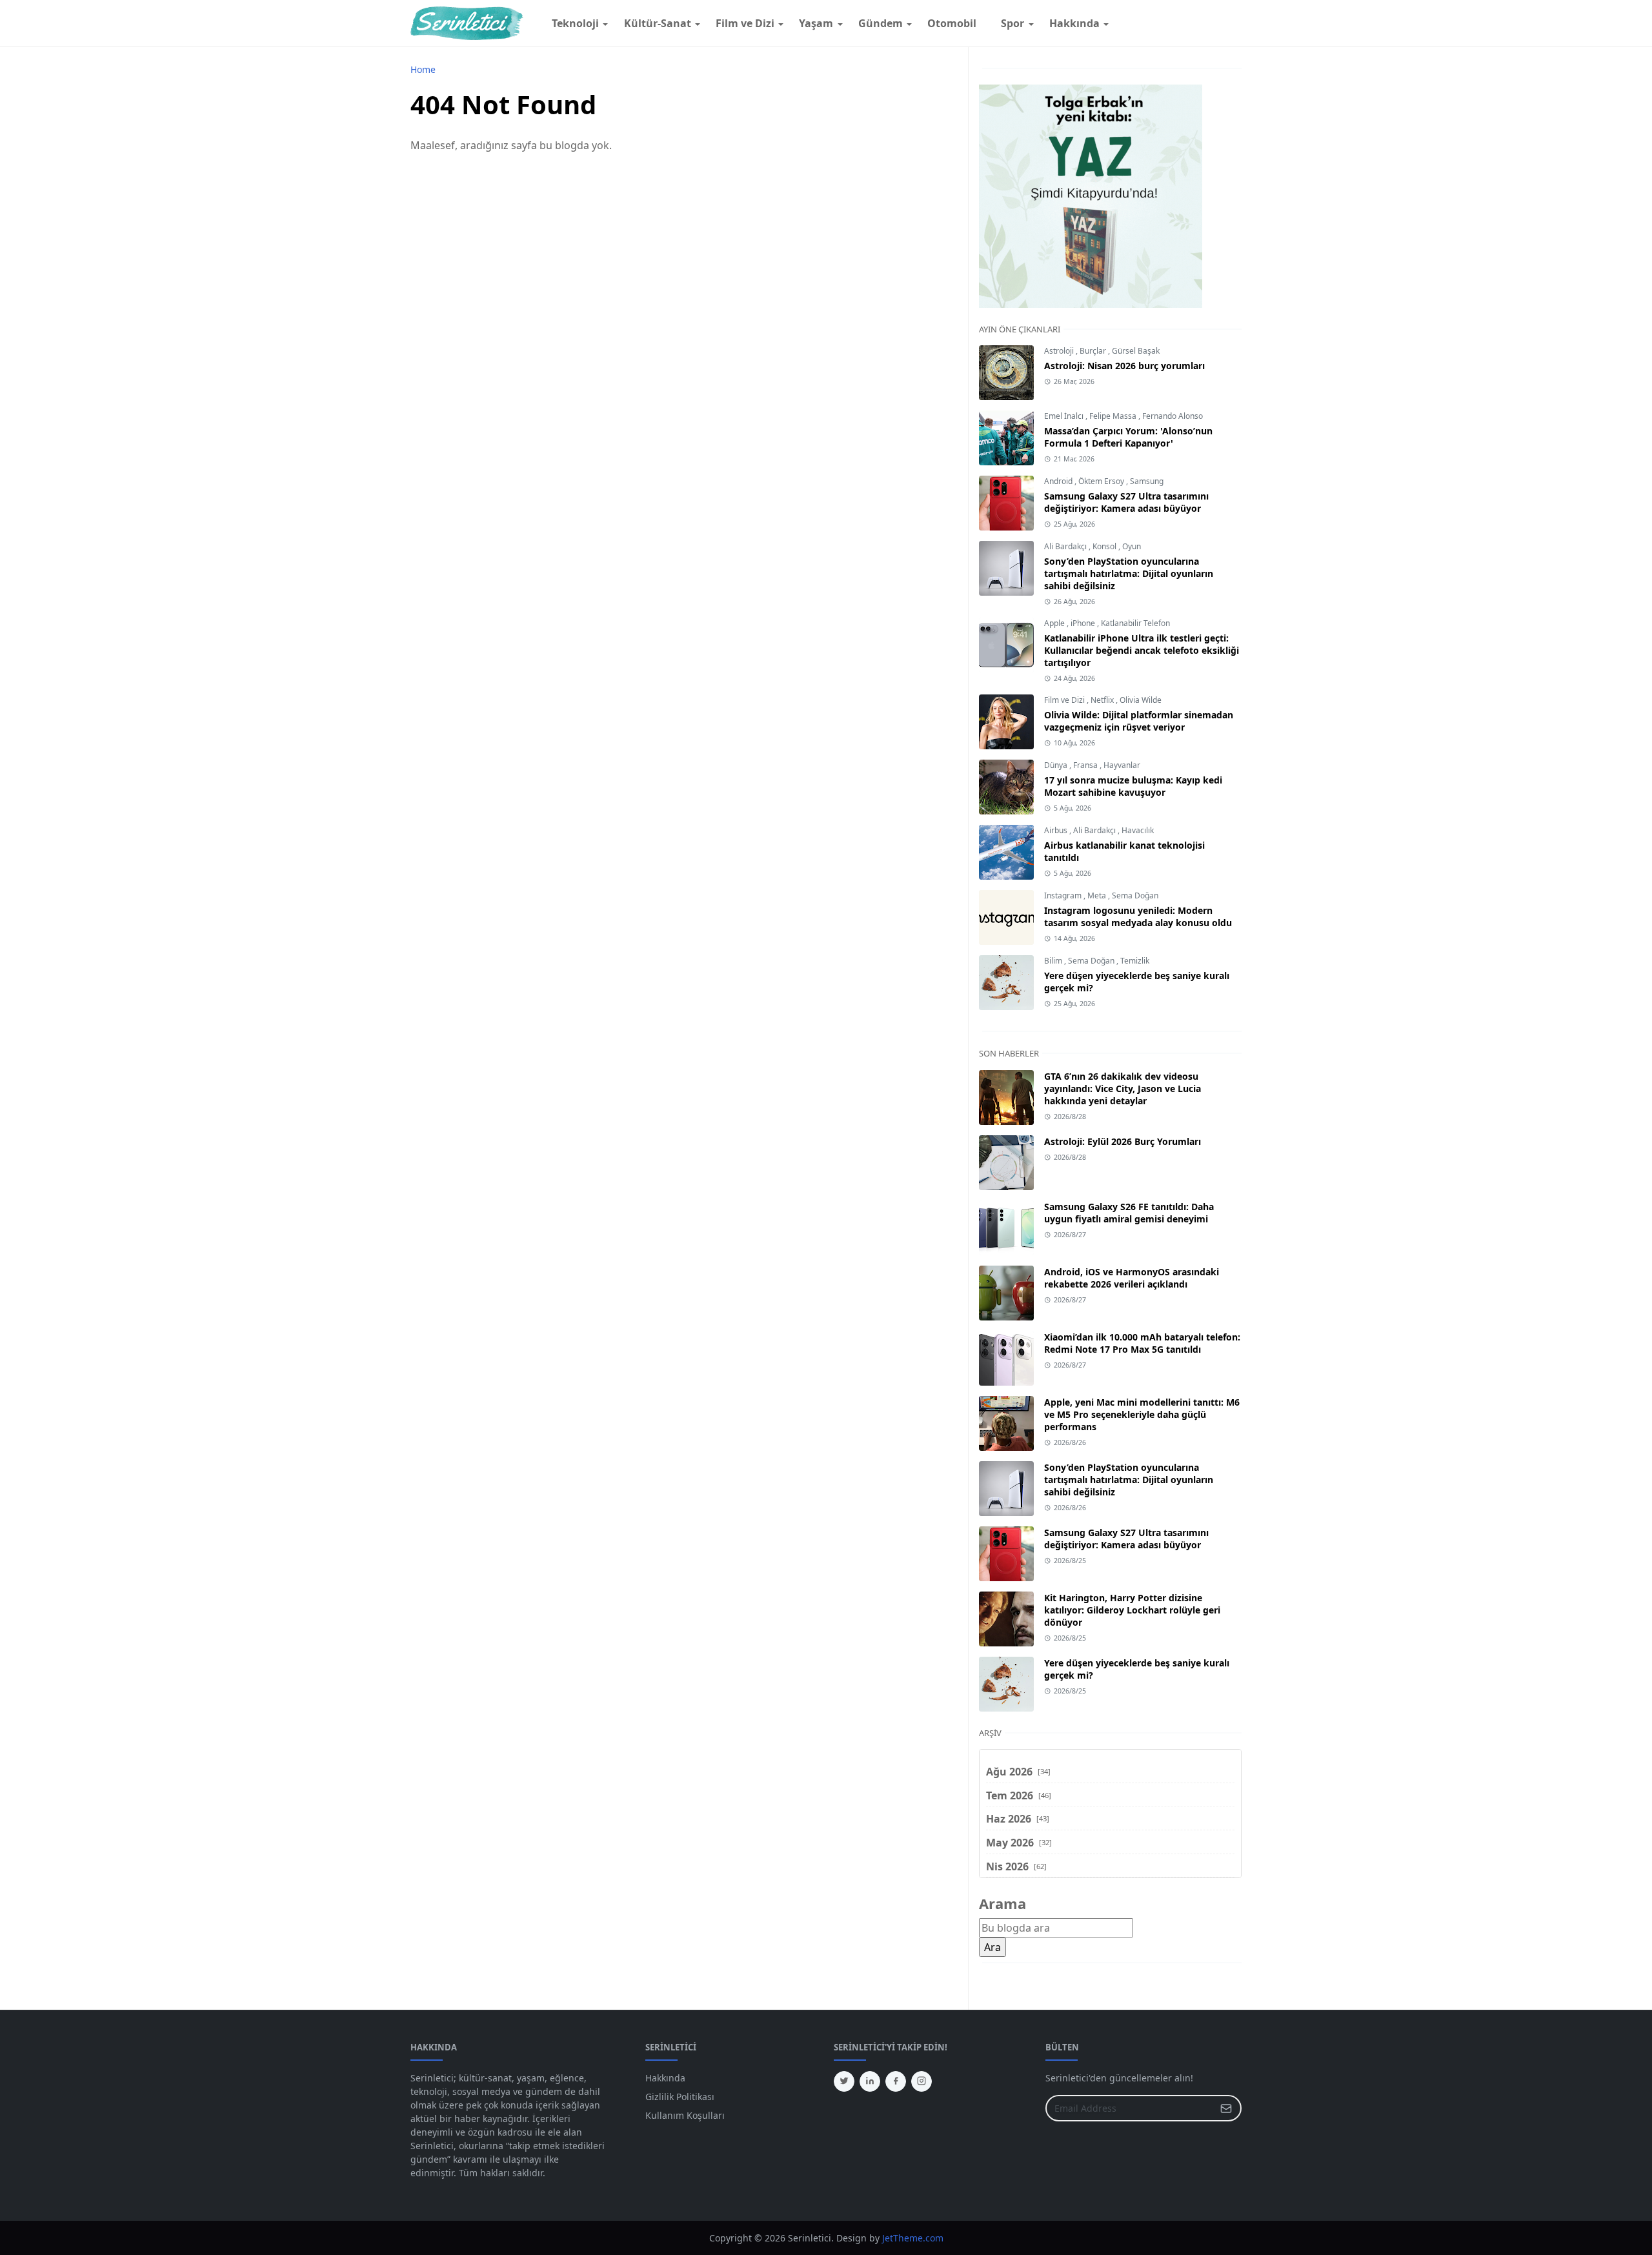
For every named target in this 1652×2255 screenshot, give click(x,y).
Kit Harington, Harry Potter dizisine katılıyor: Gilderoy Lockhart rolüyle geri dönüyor (1132, 1610)
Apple (1055, 623)
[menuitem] (575, 23)
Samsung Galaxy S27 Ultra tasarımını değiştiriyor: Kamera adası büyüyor (1126, 502)
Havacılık (1138, 830)
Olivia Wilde (1141, 700)
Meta (1098, 895)
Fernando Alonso (1173, 416)
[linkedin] (870, 2081)
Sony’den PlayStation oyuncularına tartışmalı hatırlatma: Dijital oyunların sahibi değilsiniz (1129, 573)
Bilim (1054, 961)
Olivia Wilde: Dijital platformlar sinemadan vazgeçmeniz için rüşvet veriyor (1139, 721)
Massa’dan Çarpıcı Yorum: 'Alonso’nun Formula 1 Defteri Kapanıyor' (1128, 437)
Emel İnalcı (1065, 416)
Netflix (1103, 700)
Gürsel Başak (1136, 351)
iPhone (1084, 623)
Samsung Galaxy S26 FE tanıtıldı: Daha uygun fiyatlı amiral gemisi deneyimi (1129, 1213)
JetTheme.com (913, 2238)
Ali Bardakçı (1066, 546)
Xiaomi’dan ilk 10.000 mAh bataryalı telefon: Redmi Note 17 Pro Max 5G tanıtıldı (1142, 1343)
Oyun (1132, 546)
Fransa (1086, 765)
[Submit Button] (1226, 2108)
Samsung (1147, 481)
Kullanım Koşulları (685, 2115)
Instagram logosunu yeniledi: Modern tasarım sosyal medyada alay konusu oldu (1138, 916)
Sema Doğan (1135, 895)
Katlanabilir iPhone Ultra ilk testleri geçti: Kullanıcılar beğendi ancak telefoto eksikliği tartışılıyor (1142, 650)
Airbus (1057, 830)
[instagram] (922, 2081)
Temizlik (1135, 961)
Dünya (1057, 765)
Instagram (1064, 895)
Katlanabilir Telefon (1135, 623)
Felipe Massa (1114, 416)
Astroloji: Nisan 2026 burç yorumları (1124, 366)
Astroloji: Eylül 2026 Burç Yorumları (1123, 1141)
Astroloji (1060, 351)
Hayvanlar (1122, 765)
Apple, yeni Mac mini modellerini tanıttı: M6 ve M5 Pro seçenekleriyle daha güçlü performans (1142, 1414)
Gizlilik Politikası (680, 2097)
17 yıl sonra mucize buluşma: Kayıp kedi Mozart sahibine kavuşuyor (1133, 786)
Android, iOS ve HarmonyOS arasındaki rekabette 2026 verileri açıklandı (1132, 1278)
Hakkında (665, 2078)
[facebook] (896, 2081)
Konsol (1105, 546)
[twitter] (844, 2081)
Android (1059, 481)
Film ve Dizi (1065, 700)
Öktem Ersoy (1102, 481)
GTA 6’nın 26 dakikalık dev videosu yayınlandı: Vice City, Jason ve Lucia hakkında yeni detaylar (1123, 1088)
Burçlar (1094, 351)
